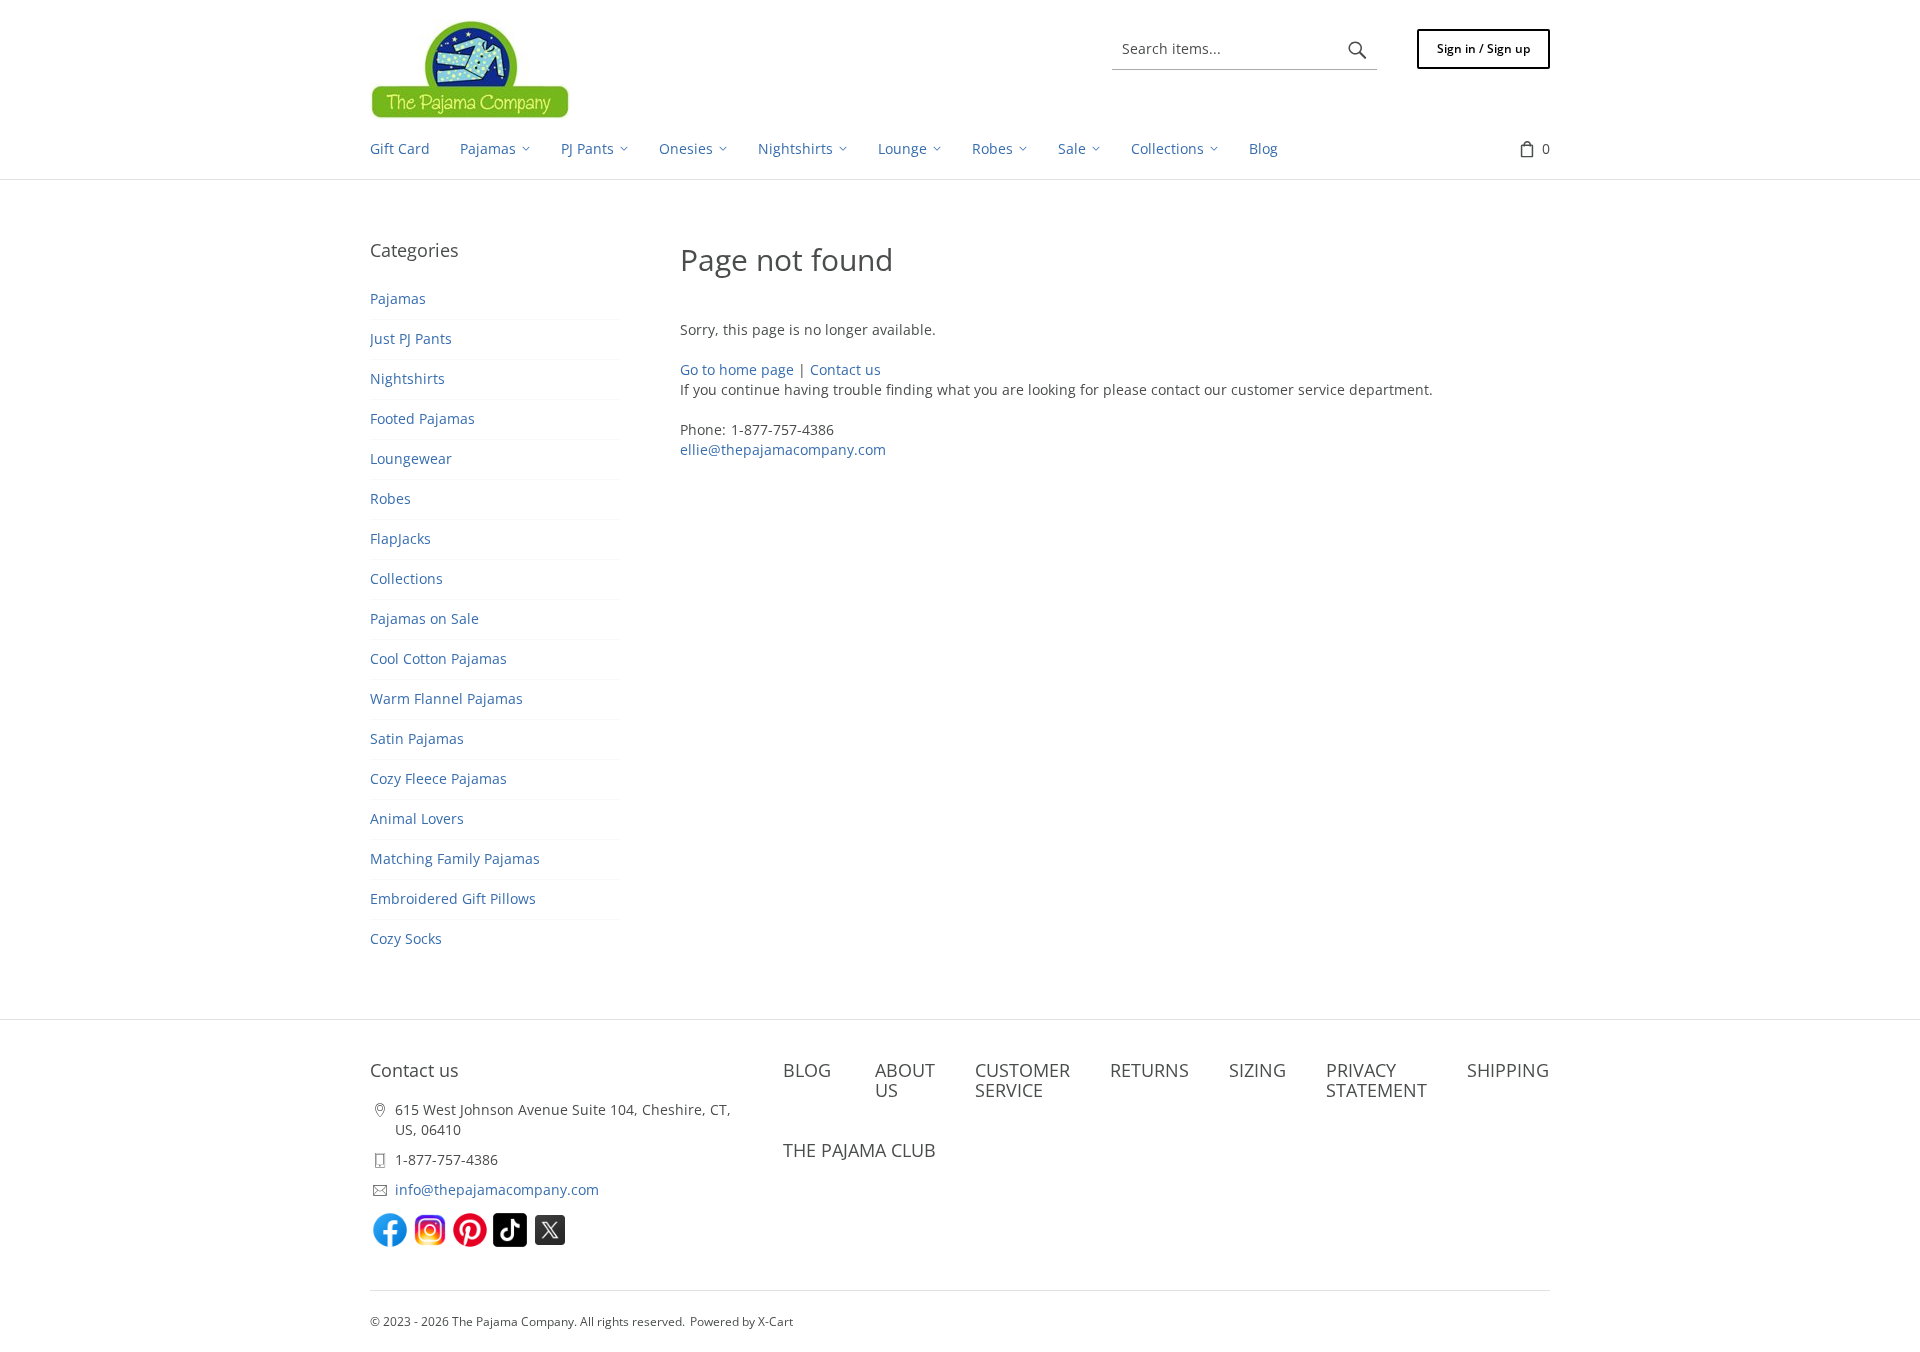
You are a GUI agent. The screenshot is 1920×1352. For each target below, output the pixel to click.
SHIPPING (1508, 1070)
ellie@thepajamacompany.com (783, 449)
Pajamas (398, 298)
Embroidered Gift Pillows (453, 898)
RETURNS (1149, 1070)
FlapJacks (400, 538)
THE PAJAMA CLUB (859, 1150)
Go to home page (737, 369)
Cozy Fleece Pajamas (438, 778)
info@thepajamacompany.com (497, 1189)
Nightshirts (407, 378)
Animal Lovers (417, 818)
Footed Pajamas (422, 418)
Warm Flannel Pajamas (446, 698)
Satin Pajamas (417, 738)
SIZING (1257, 1070)
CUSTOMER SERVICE (1022, 1080)
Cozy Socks (406, 938)
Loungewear (411, 458)
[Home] (470, 69)
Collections (406, 578)
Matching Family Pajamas (455, 858)
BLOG (807, 1070)
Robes (390, 498)
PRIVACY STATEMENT (1376, 1080)
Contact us (845, 369)
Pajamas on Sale (424, 618)
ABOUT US (905, 1080)
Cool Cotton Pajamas (438, 658)
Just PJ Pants (411, 338)
